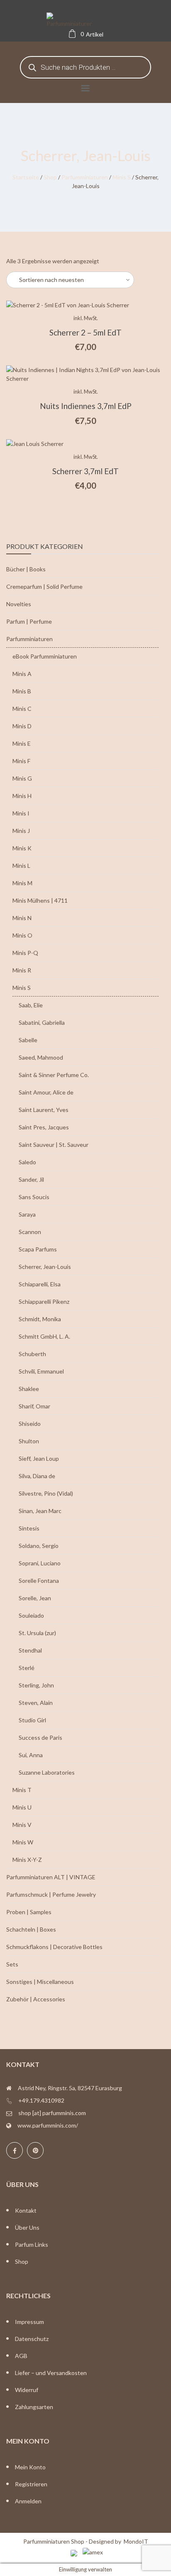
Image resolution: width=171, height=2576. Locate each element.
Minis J (21, 831)
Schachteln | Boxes (31, 1929)
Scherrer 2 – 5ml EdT (85, 332)
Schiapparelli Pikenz (44, 1301)
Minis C (22, 709)
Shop (50, 177)
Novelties (19, 604)
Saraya (27, 1214)
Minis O (22, 935)
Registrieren (31, 2484)
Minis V (22, 1825)
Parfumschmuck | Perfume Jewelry (51, 1894)
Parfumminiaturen (85, 177)
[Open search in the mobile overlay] (85, 67)
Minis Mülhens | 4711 (40, 900)
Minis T (22, 1790)
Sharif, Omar (34, 1406)
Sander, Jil (31, 1179)
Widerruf (27, 2390)
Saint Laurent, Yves (44, 1110)
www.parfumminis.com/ (48, 2125)
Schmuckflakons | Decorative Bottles (54, 1947)
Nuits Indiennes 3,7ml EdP (86, 406)
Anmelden (28, 2501)
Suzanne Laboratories (47, 1772)
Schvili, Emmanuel (41, 1371)
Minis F (21, 761)
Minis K (22, 848)
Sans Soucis (34, 1197)
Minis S (122, 177)
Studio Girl (32, 1720)
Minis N (22, 918)
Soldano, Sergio (39, 1546)
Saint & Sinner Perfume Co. (54, 1075)
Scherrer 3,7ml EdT (85, 471)
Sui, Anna (31, 1755)
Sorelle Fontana (39, 1581)
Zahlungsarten (34, 2407)
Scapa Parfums (38, 1249)
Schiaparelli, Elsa (40, 1284)
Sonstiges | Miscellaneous (40, 1982)
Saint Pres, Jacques (44, 1127)
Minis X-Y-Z (27, 1860)
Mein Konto (30, 2467)
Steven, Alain (36, 1703)
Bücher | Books (26, 569)
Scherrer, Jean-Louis (45, 1267)
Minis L (21, 866)
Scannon (30, 1232)
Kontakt (26, 2210)
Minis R (22, 970)
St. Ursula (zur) (37, 1633)
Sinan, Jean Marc (40, 1511)
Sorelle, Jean (35, 1598)
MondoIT (136, 2541)
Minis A (22, 674)
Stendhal (30, 1650)
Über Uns (27, 2227)
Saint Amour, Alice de (46, 1092)
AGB (21, 2356)
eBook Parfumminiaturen (45, 656)
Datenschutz (32, 2339)
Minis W (23, 1842)
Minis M (22, 883)
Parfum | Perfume (29, 621)
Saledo (27, 1162)
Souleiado (31, 1615)
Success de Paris (40, 1737)
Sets (12, 1964)
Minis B (22, 691)
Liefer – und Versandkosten (51, 2373)
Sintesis (29, 1528)
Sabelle (28, 1040)
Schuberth (32, 1354)
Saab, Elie (31, 1005)
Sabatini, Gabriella (42, 1022)
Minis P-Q (25, 953)
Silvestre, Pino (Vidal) (46, 1493)
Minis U (22, 1807)
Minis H (22, 796)
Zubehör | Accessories (36, 1999)
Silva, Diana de (37, 1476)
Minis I (21, 813)
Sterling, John (36, 1685)
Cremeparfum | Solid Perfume (44, 586)
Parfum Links (32, 2244)
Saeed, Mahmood (41, 1057)
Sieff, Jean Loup (39, 1458)
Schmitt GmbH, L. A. (44, 1336)
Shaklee (29, 1389)
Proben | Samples (29, 1912)
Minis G (22, 778)
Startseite (26, 177)
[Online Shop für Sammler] (85, 21)
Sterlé (27, 1668)
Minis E (22, 743)
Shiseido (30, 1424)
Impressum (29, 2322)
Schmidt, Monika (40, 1319)
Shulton (29, 1441)
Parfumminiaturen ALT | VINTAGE (51, 1877)
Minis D (22, 726)
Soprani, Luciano (40, 1563)
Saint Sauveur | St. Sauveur (54, 1145)
